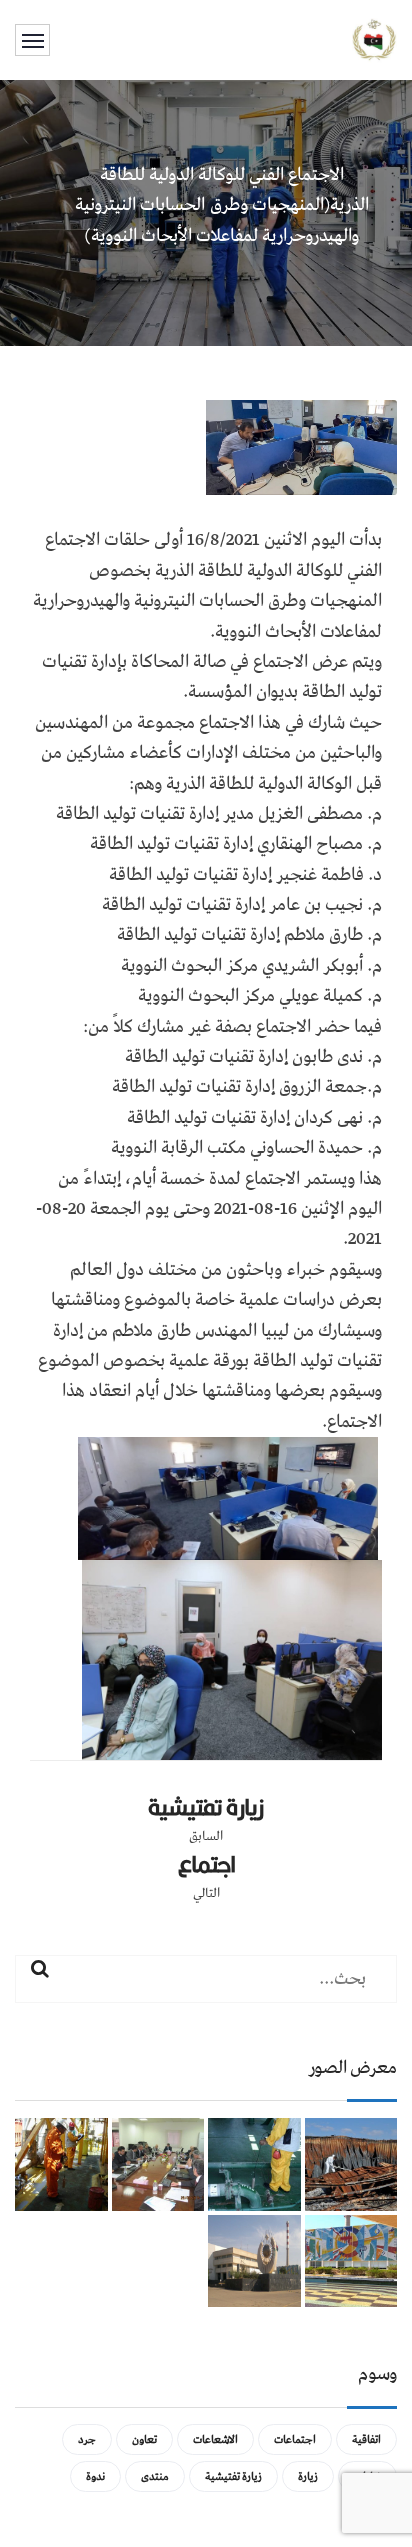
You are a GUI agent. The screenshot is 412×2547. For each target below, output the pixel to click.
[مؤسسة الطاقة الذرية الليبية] (374, 39)
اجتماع (206, 1864)
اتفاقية (366, 2439)
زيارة (308, 2476)
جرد (87, 2439)
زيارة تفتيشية (205, 1807)
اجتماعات (295, 2439)
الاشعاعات (215, 2439)
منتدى (155, 2476)
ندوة (95, 2476)
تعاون (144, 2439)
